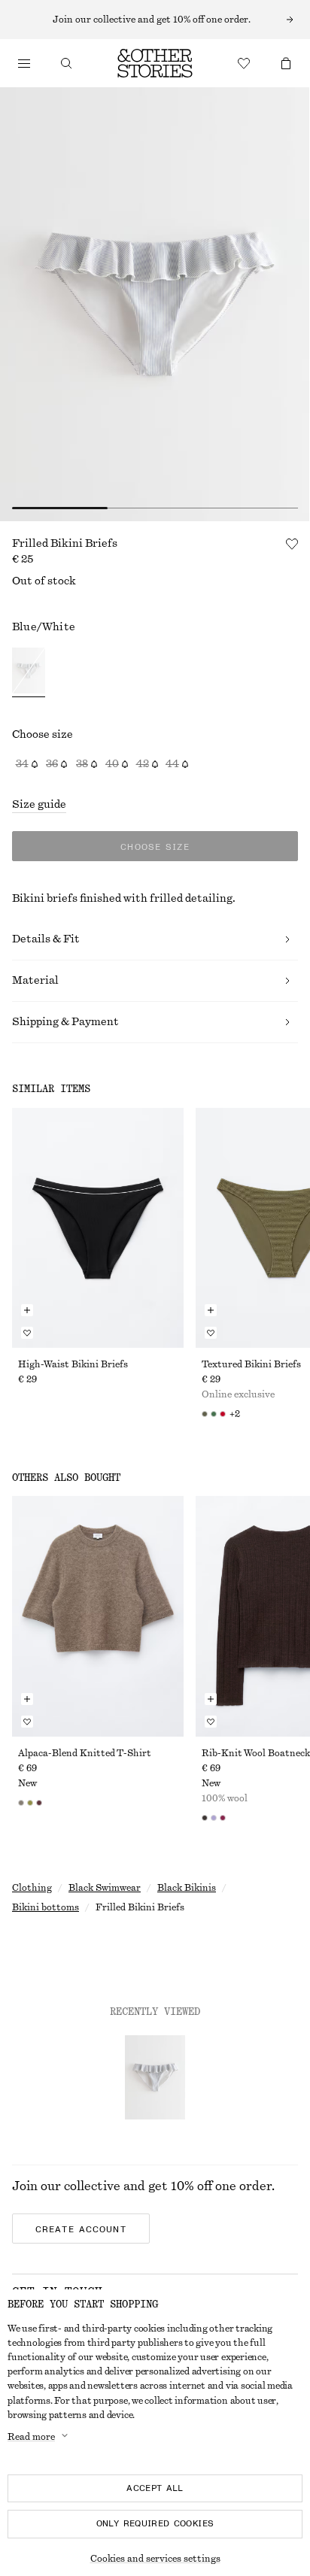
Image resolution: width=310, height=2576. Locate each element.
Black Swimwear (105, 1888)
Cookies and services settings (155, 2559)
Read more (31, 2437)
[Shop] (24, 63)
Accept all (155, 2488)
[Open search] (66, 63)
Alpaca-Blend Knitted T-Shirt (85, 1753)
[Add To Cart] (27, 1310)
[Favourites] (244, 63)
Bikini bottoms (46, 1907)
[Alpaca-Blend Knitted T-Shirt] (98, 1616)
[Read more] (155, 20)
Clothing (32, 1888)
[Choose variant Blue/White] (29, 673)
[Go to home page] (155, 63)
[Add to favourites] (292, 544)
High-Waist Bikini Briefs (73, 1364)
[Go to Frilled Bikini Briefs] (155, 2077)
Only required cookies (155, 2523)
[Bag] (286, 63)
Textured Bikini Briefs (251, 1364)
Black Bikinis (187, 1888)
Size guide (39, 805)
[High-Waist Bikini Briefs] (98, 1228)
